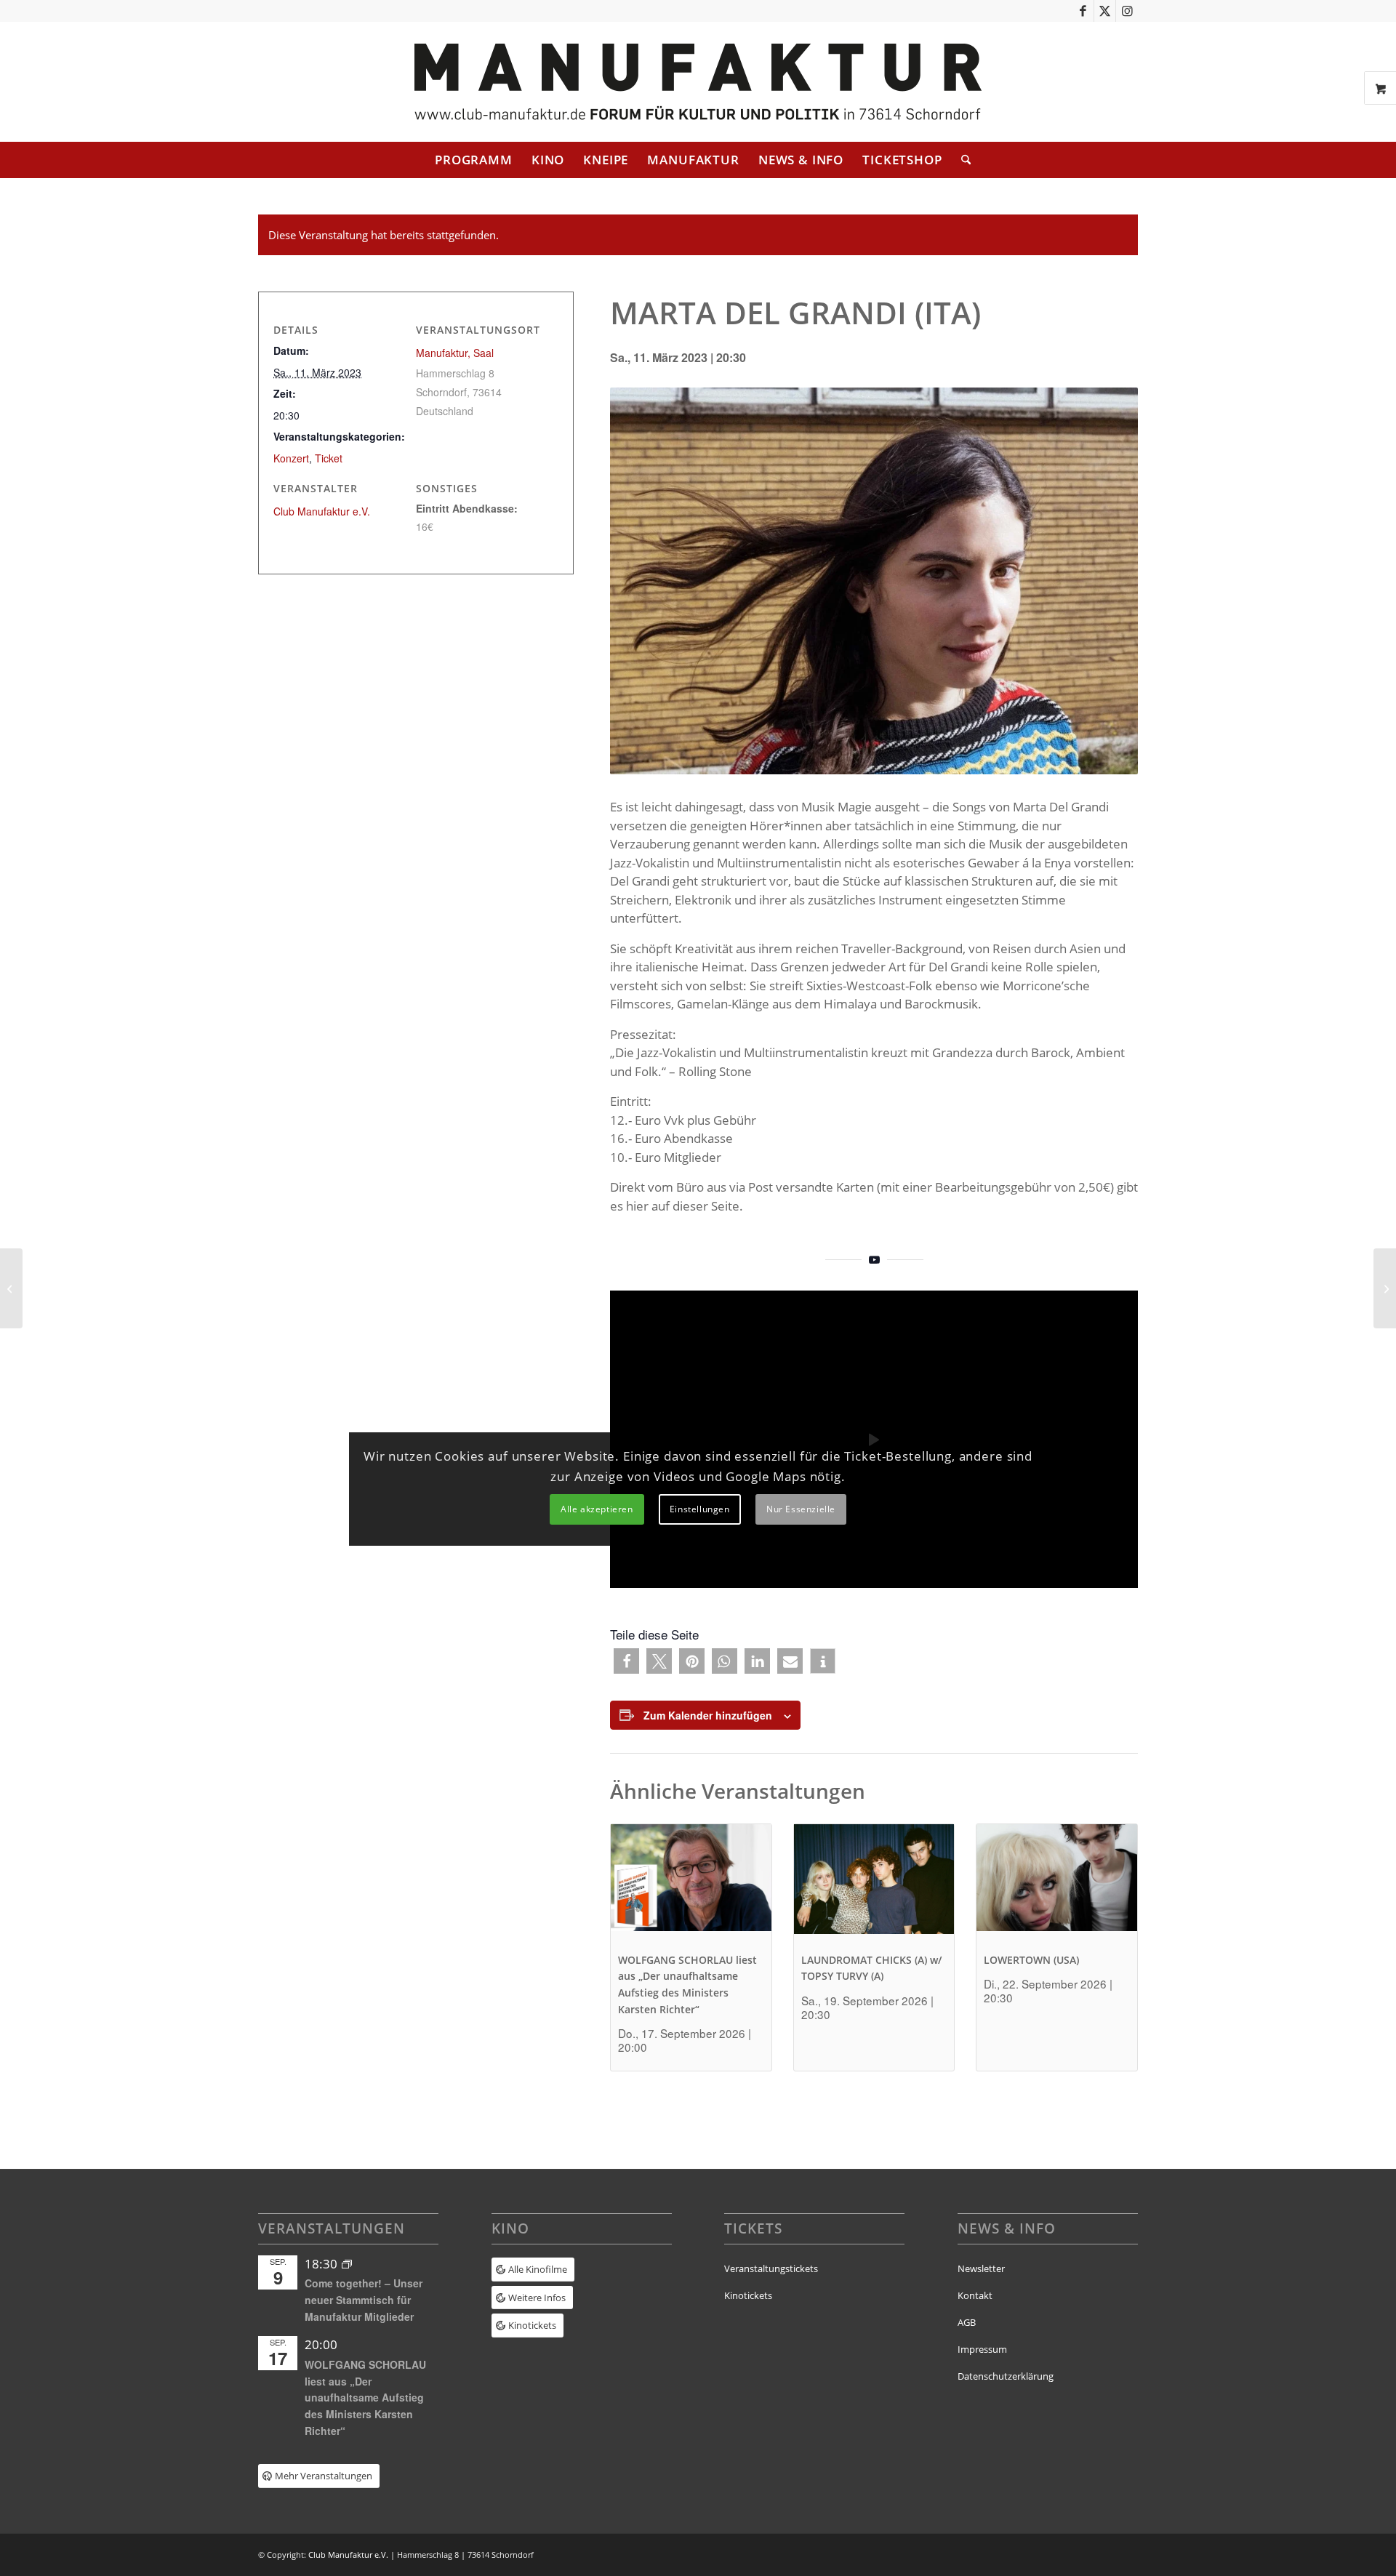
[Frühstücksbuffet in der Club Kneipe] (1385, 1288)
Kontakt (975, 2295)
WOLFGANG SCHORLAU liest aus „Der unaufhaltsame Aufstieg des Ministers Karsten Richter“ (365, 2398)
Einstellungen (700, 1509)
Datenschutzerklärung (1006, 2376)
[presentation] (691, 1884)
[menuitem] (474, 160)
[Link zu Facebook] (1083, 11)
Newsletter (981, 2268)
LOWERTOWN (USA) (1031, 1960)
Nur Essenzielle (801, 1509)
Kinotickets (748, 2295)
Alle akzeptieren (597, 1509)
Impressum (982, 2349)
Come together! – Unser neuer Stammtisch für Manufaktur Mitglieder (364, 2299)
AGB (967, 2322)
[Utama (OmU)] (11, 1288)
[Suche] (961, 160)
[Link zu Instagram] (1127, 11)
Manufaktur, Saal (455, 353)
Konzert (291, 458)
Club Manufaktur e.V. (322, 511)
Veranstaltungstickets (771, 2268)
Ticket (329, 458)
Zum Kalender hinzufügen (708, 1715)
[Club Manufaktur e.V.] (698, 82)
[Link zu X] (1105, 11)
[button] (626, 1661)
